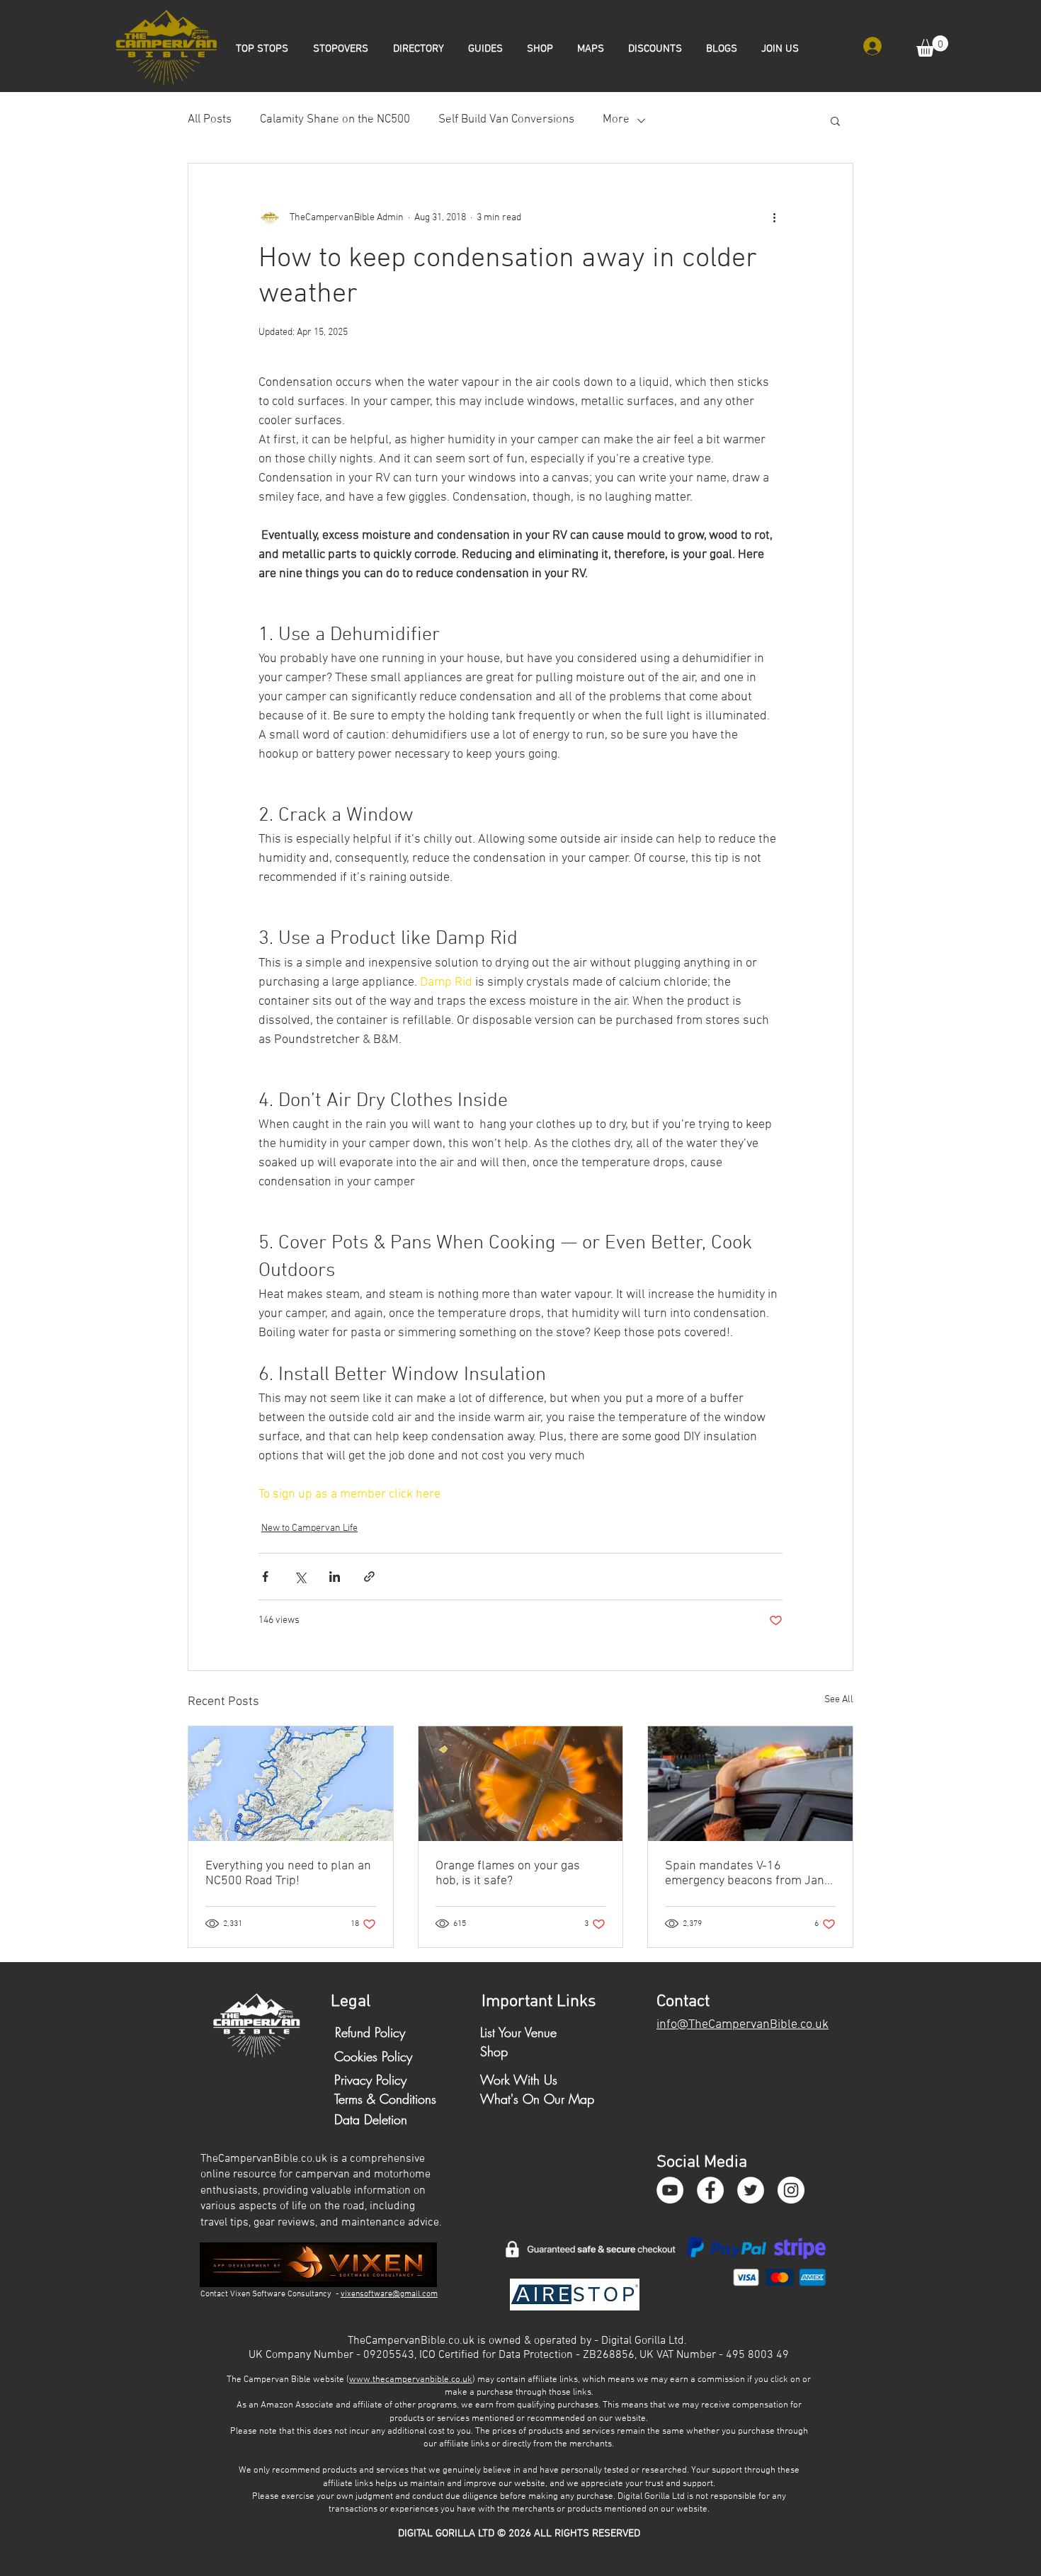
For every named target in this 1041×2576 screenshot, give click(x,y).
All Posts (210, 120)
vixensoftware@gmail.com (389, 2294)
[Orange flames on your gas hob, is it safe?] (521, 1784)
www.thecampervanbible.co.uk (411, 2380)
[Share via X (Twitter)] (300, 1577)
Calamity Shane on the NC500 (335, 120)
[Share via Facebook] (265, 1577)
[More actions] (774, 217)
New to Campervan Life (309, 1528)
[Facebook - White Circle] (710, 2190)
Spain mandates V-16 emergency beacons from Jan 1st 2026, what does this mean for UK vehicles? (749, 1874)
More (616, 120)
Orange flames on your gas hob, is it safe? (508, 1874)
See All (839, 1700)
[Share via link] (369, 1577)
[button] (932, 46)
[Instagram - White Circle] (791, 2190)
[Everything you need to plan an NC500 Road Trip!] (291, 1784)
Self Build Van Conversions (506, 120)
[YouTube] (670, 2190)
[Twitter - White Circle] (751, 2190)
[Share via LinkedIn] (335, 1577)
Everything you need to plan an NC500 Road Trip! (288, 1874)
